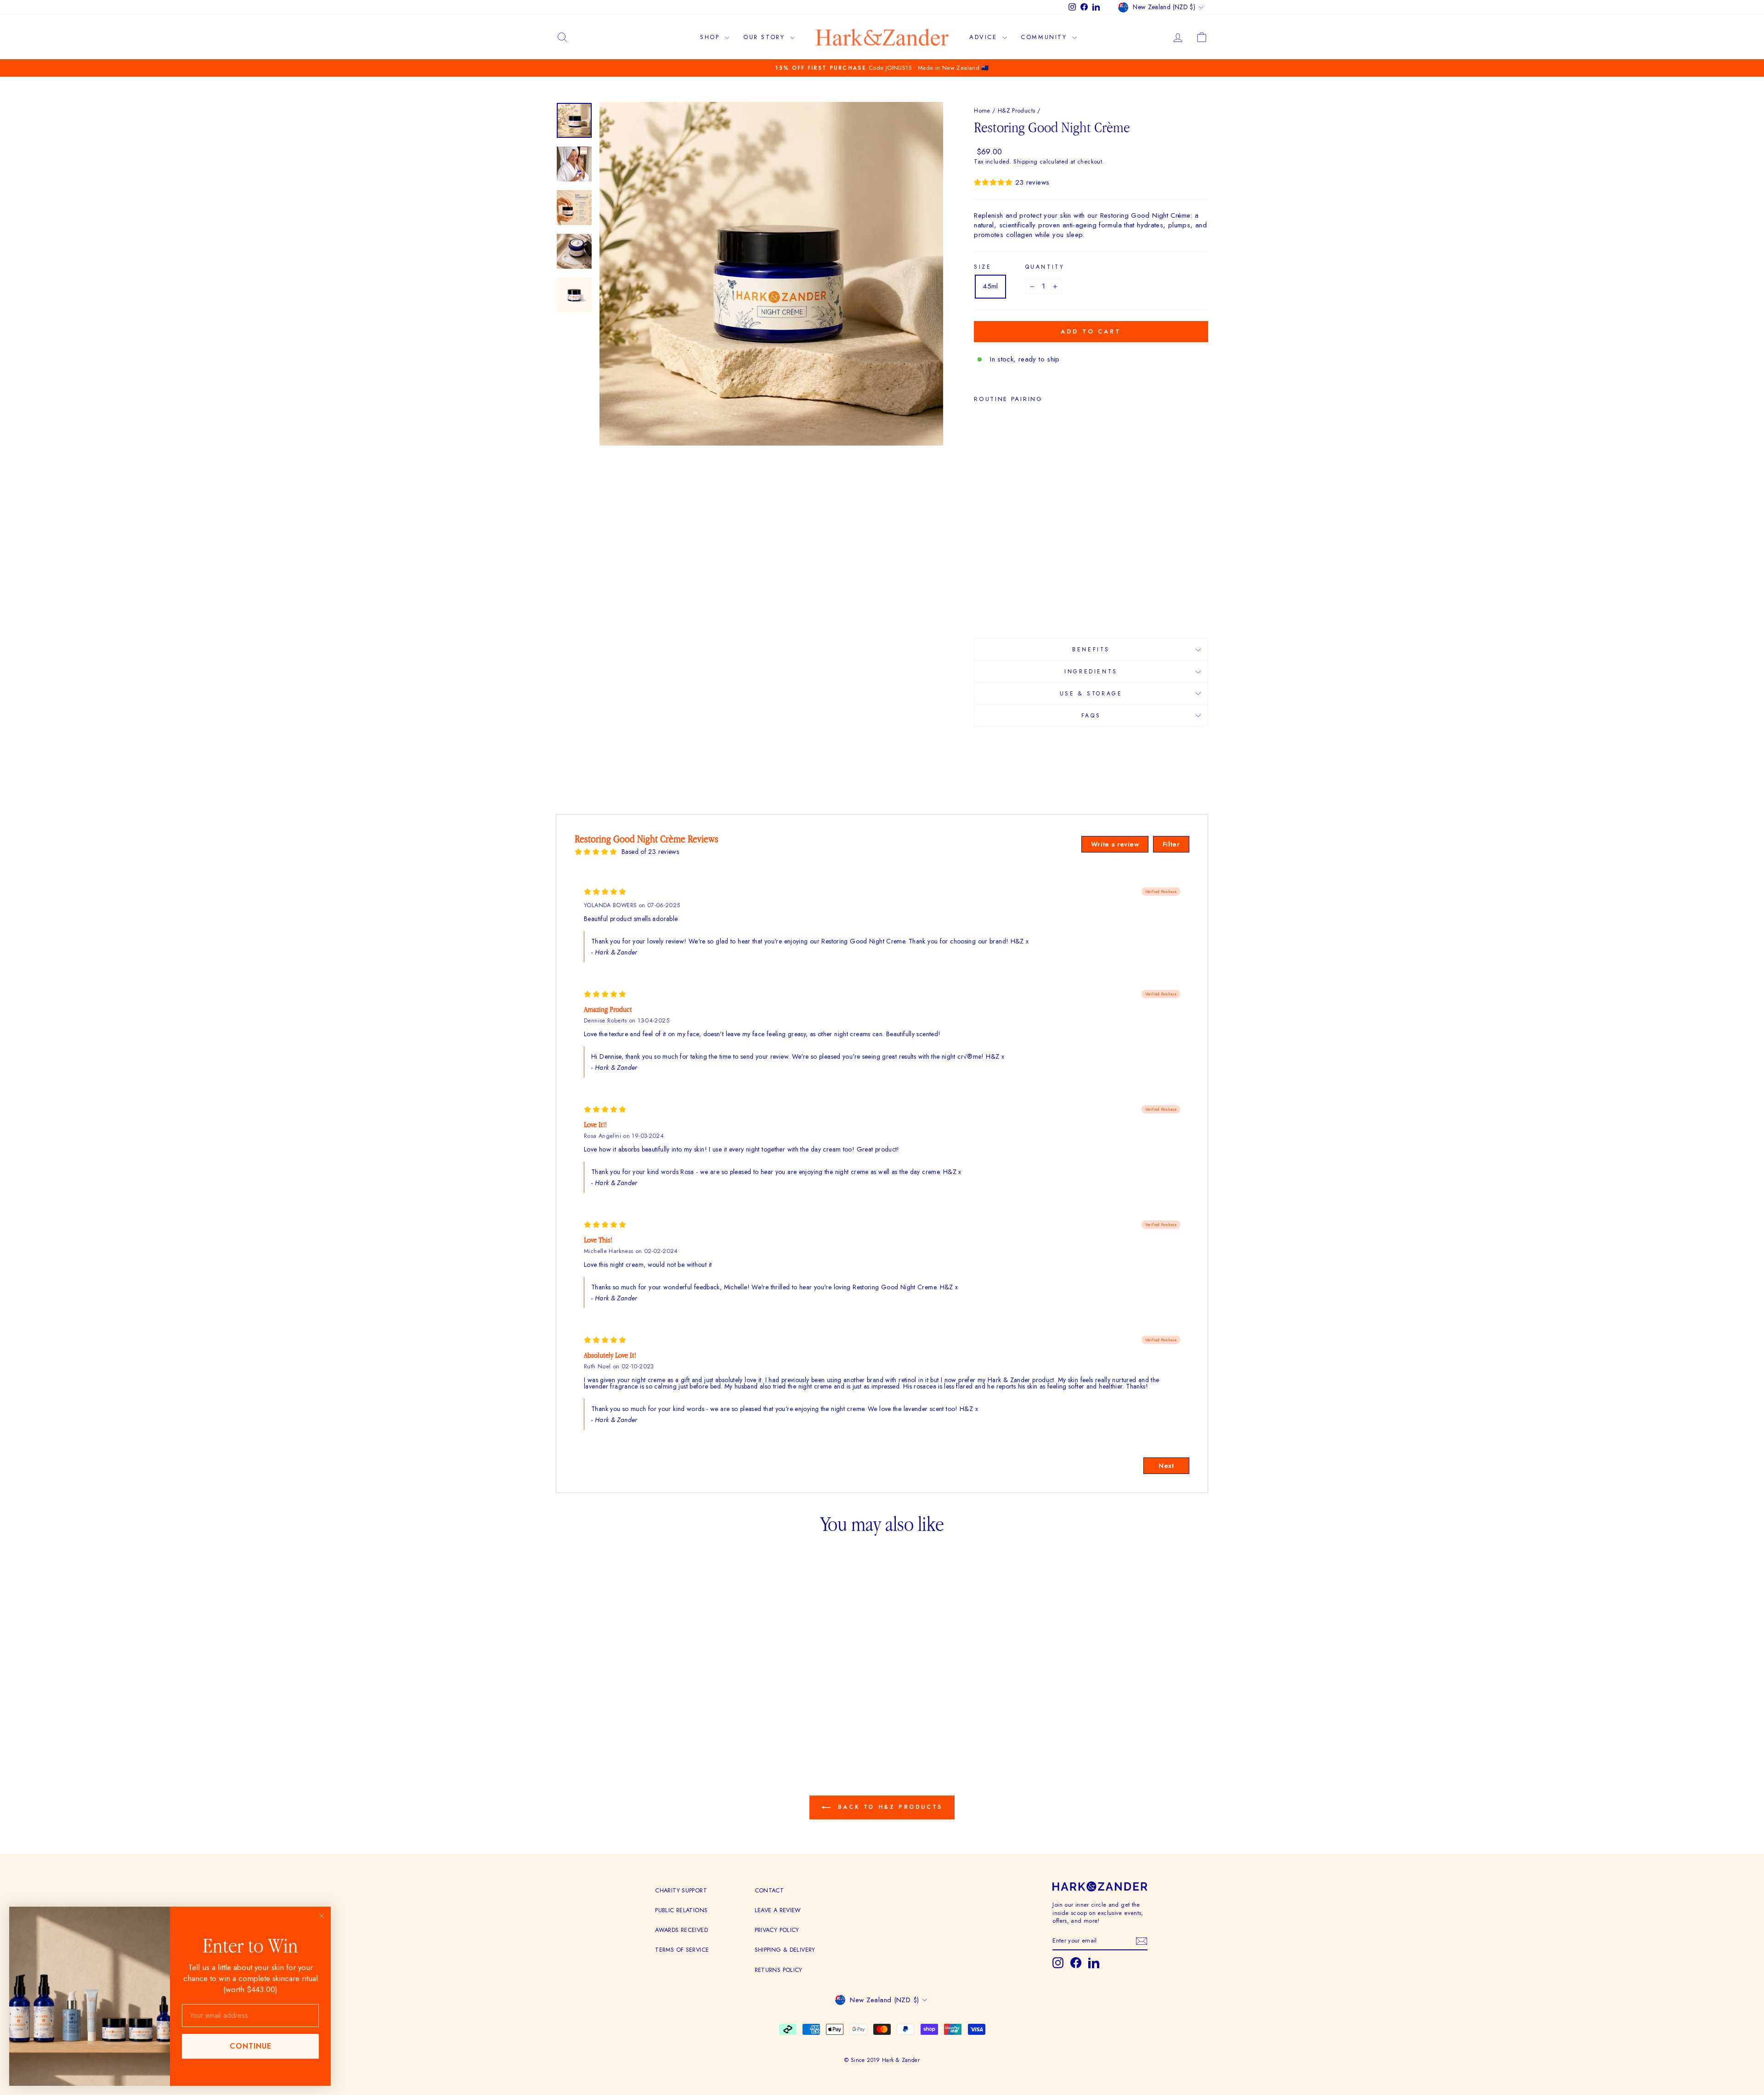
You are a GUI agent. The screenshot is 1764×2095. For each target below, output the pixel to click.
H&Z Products (1017, 110)
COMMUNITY (1045, 37)
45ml (990, 286)
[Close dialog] (322, 1916)
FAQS (1091, 716)
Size (983, 267)
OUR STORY (766, 37)
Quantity (1045, 267)
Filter (1171, 844)
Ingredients (1091, 672)
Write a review (1115, 844)
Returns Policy (779, 1970)
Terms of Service (682, 1950)
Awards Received (681, 1930)
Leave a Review (778, 1910)
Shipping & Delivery (785, 1950)
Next (1166, 1466)
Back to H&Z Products (888, 1807)
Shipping (1025, 162)
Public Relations (681, 1910)
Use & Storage (1091, 694)
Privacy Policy (777, 1930)
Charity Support (681, 1890)
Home (982, 110)
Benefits (1091, 649)
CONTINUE (251, 2046)
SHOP (711, 37)
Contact (769, 1890)
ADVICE (985, 37)
